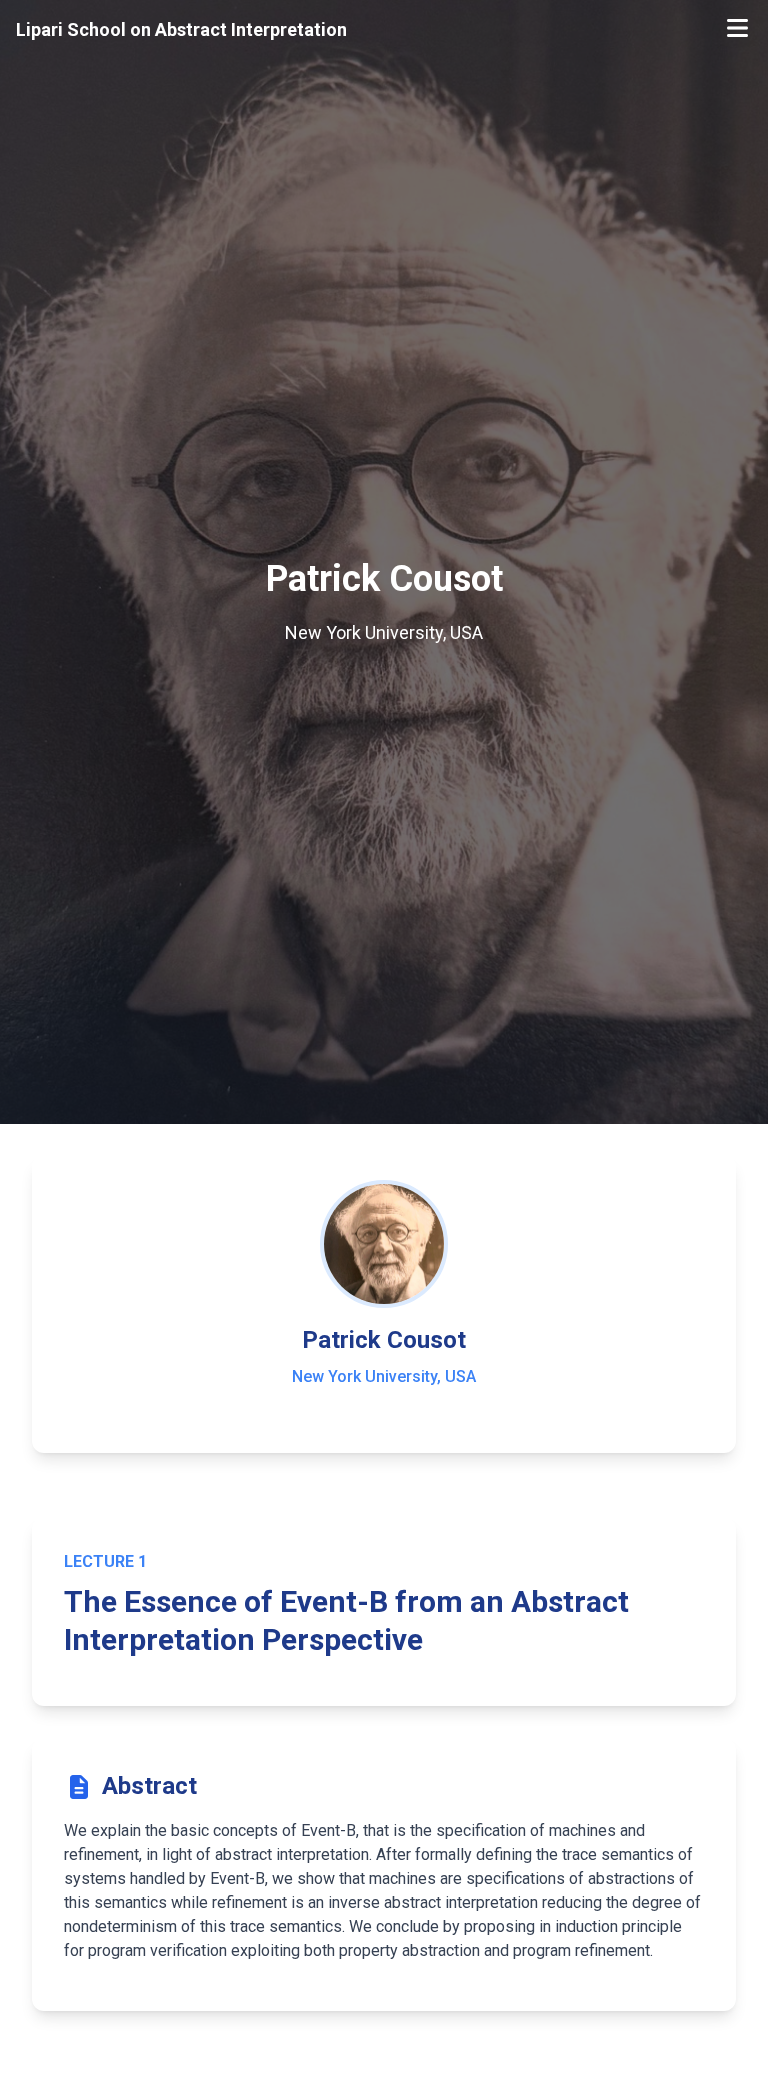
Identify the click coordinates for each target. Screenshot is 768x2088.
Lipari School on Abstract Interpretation (181, 29)
